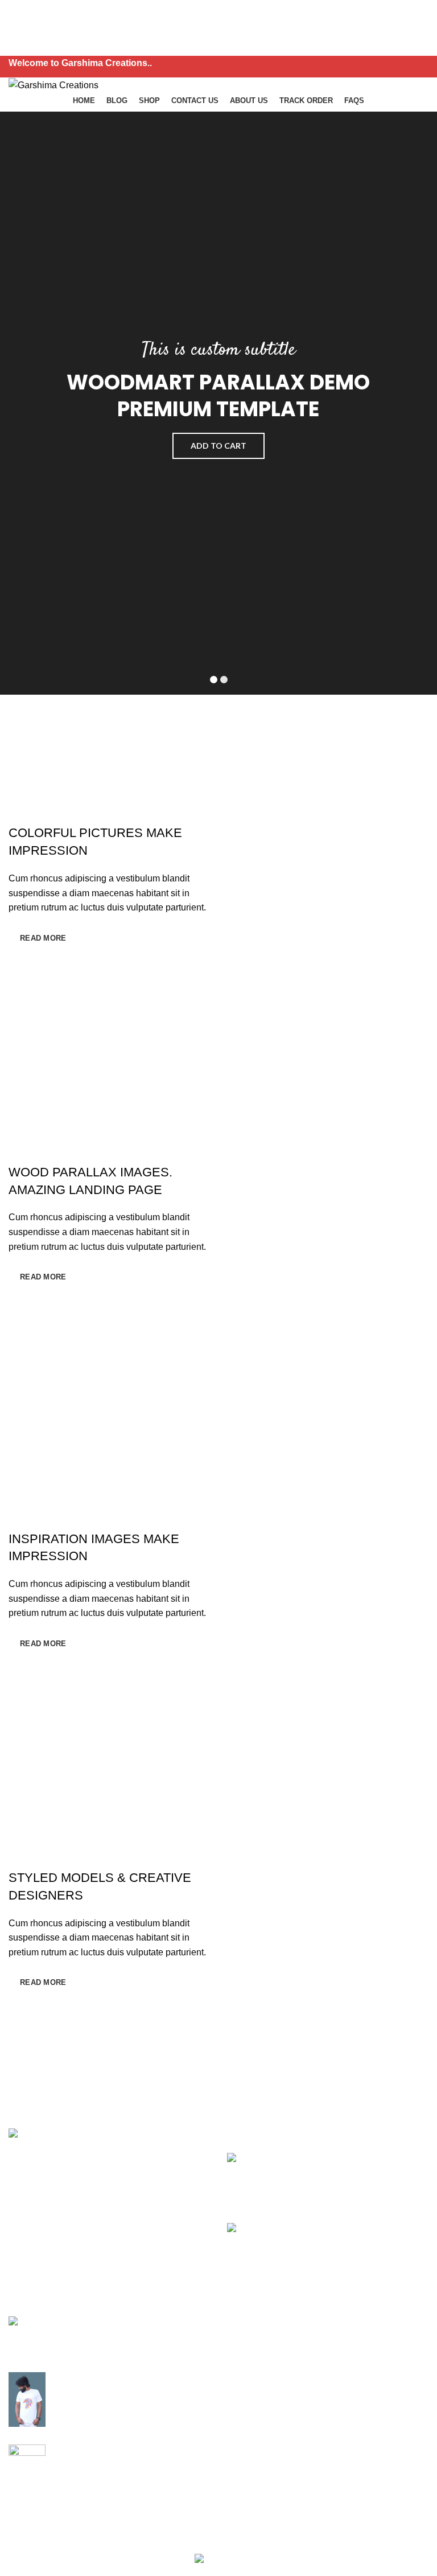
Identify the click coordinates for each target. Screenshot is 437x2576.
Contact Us (177, 2386)
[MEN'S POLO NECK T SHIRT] (27, 2335)
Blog (164, 2343)
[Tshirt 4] (27, 2472)
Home (166, 2322)
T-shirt (312, 2322)
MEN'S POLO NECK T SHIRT (94, 2327)
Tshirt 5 (67, 2377)
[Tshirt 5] (27, 2399)
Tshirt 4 (67, 2450)
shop (164, 2365)
